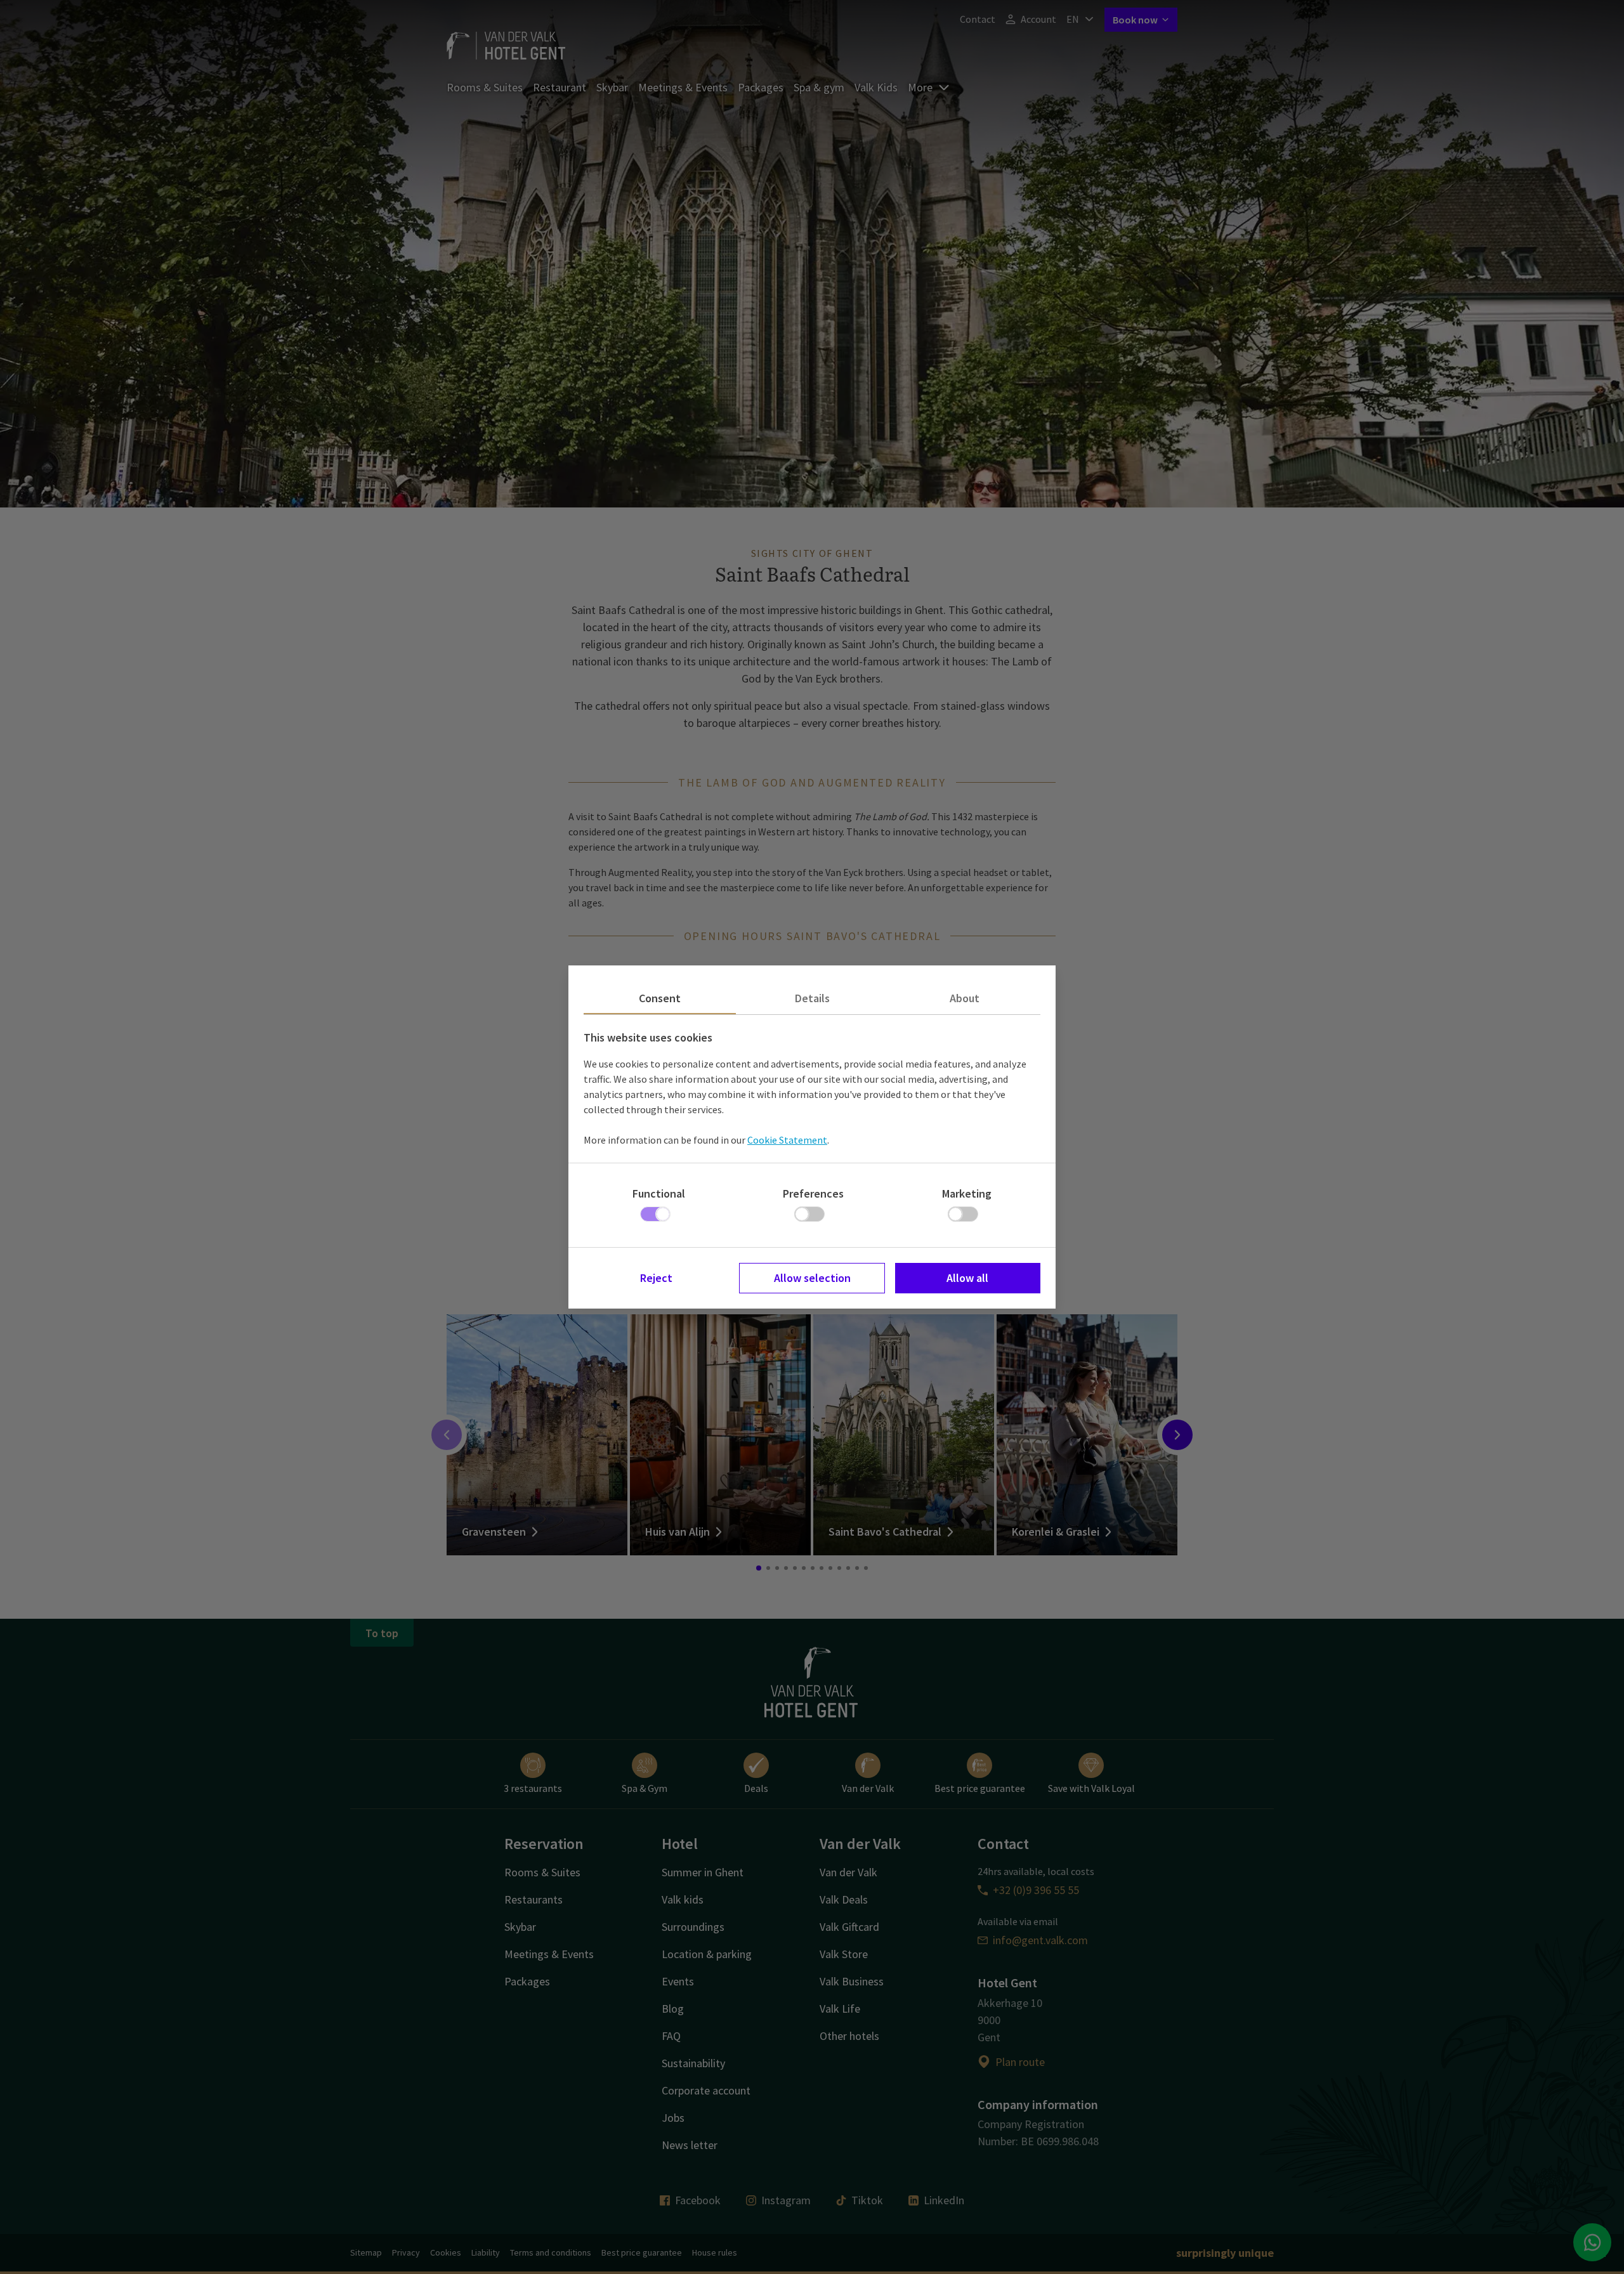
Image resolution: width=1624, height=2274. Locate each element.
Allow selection (812, 1278)
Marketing (967, 1193)
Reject (656, 1278)
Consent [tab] (660, 998)
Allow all (967, 1278)
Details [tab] (812, 998)
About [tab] (965, 998)
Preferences (813, 1193)
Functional (659, 1193)
